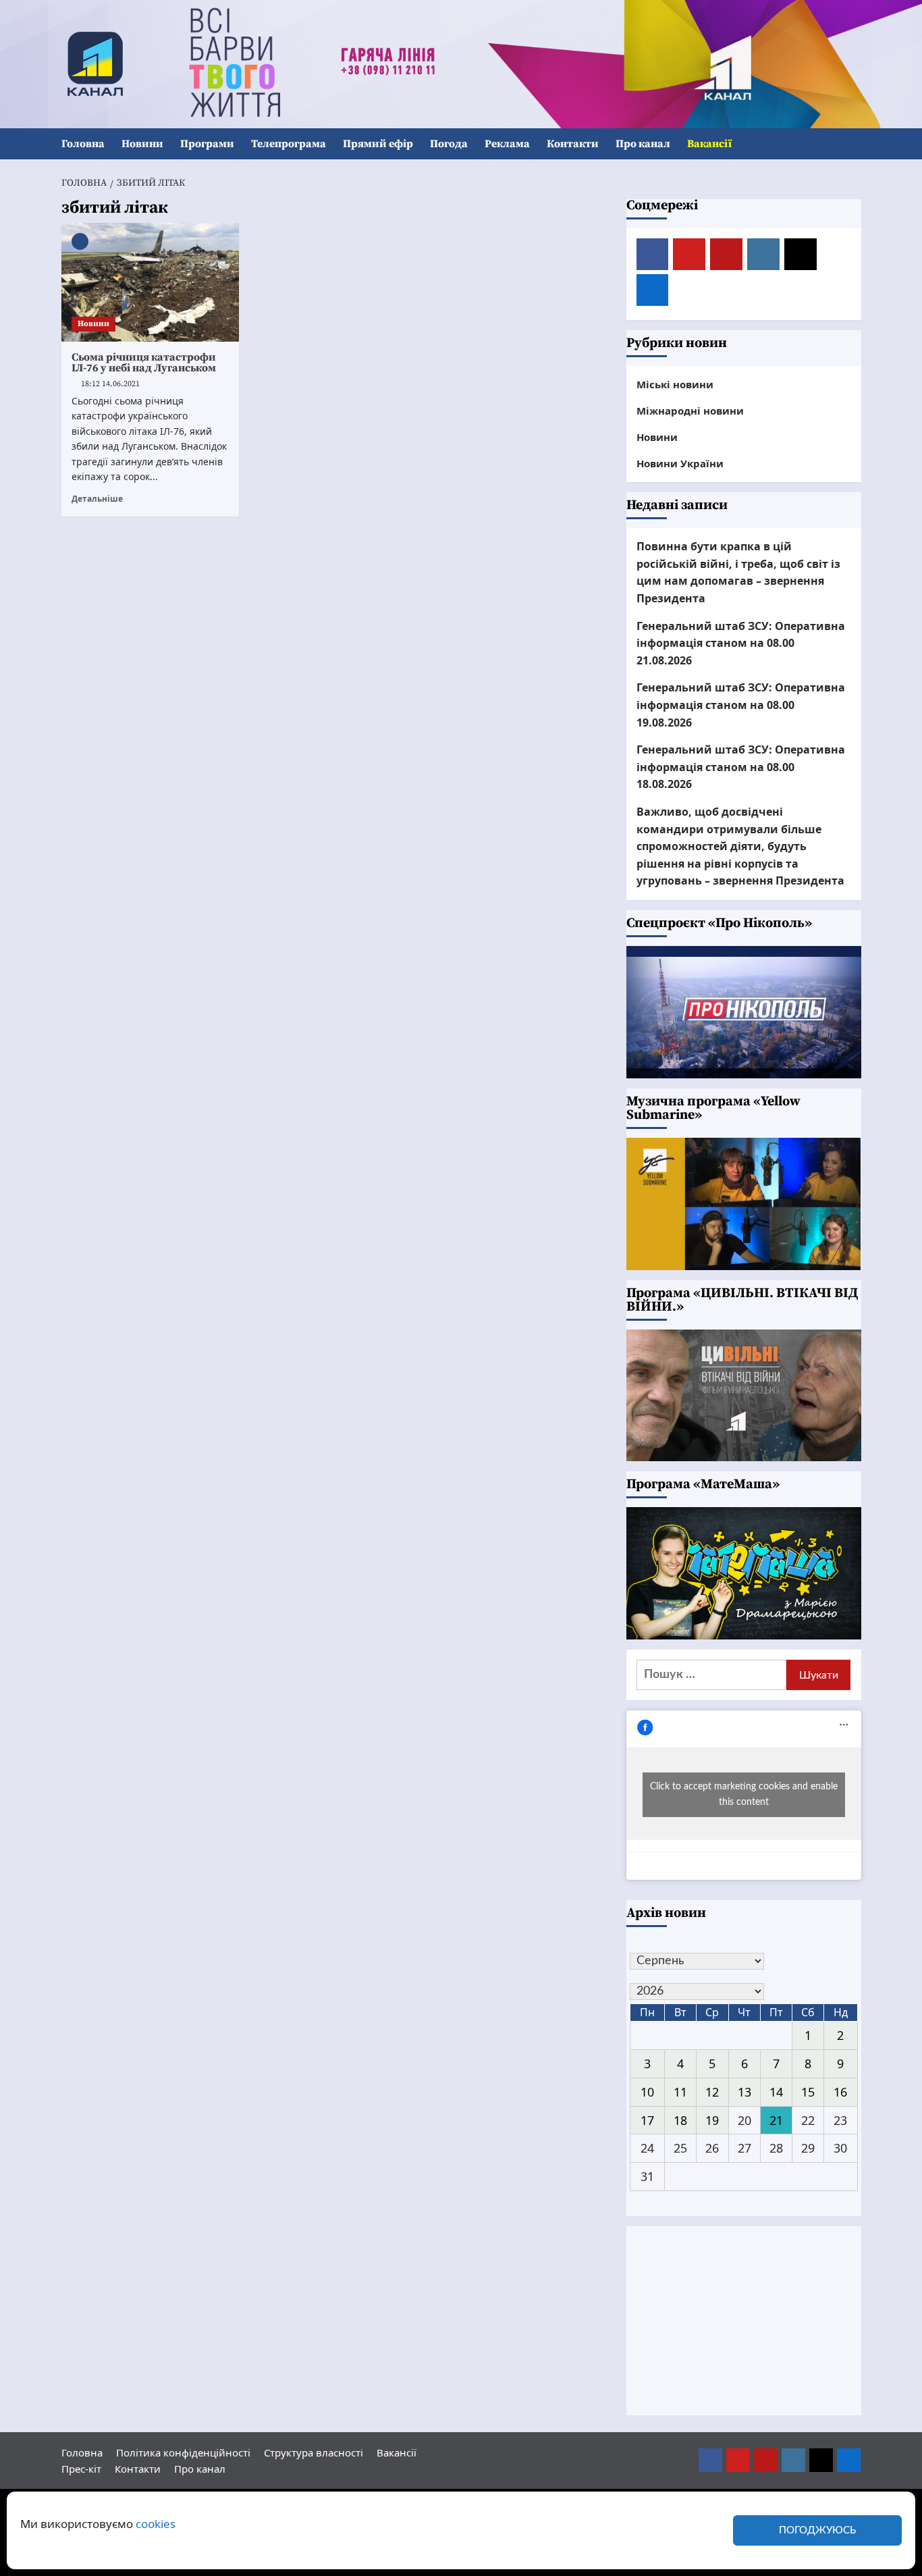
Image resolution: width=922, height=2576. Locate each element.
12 (712, 2092)
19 (712, 2120)
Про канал (643, 144)
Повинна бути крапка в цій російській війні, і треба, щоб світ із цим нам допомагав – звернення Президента (738, 572)
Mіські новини (675, 384)
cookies (156, 2524)
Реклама (507, 144)
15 (808, 2092)
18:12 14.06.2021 (110, 384)
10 (647, 2092)
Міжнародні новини (690, 411)
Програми (207, 144)
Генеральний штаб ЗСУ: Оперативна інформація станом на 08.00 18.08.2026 (741, 767)
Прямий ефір (378, 144)
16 (840, 2092)
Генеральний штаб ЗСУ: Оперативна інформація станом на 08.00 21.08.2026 (741, 643)
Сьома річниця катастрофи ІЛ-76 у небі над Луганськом (144, 363)
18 (680, 2120)
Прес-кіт (81, 2469)
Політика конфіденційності (183, 2452)
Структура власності (314, 2452)
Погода (449, 144)
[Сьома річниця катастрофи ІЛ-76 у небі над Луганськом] (151, 282)
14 (776, 2092)
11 (680, 2092)
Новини (142, 144)
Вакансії (709, 144)
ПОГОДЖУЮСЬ (817, 2530)
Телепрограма (289, 144)
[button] (853, 144)
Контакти (573, 144)
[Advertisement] (744, 2321)
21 (776, 2120)
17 (647, 2120)
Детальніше (97, 498)
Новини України (680, 463)
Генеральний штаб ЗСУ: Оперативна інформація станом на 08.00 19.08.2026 (741, 705)
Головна (83, 144)
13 (744, 2092)
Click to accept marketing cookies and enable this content (744, 1794)
